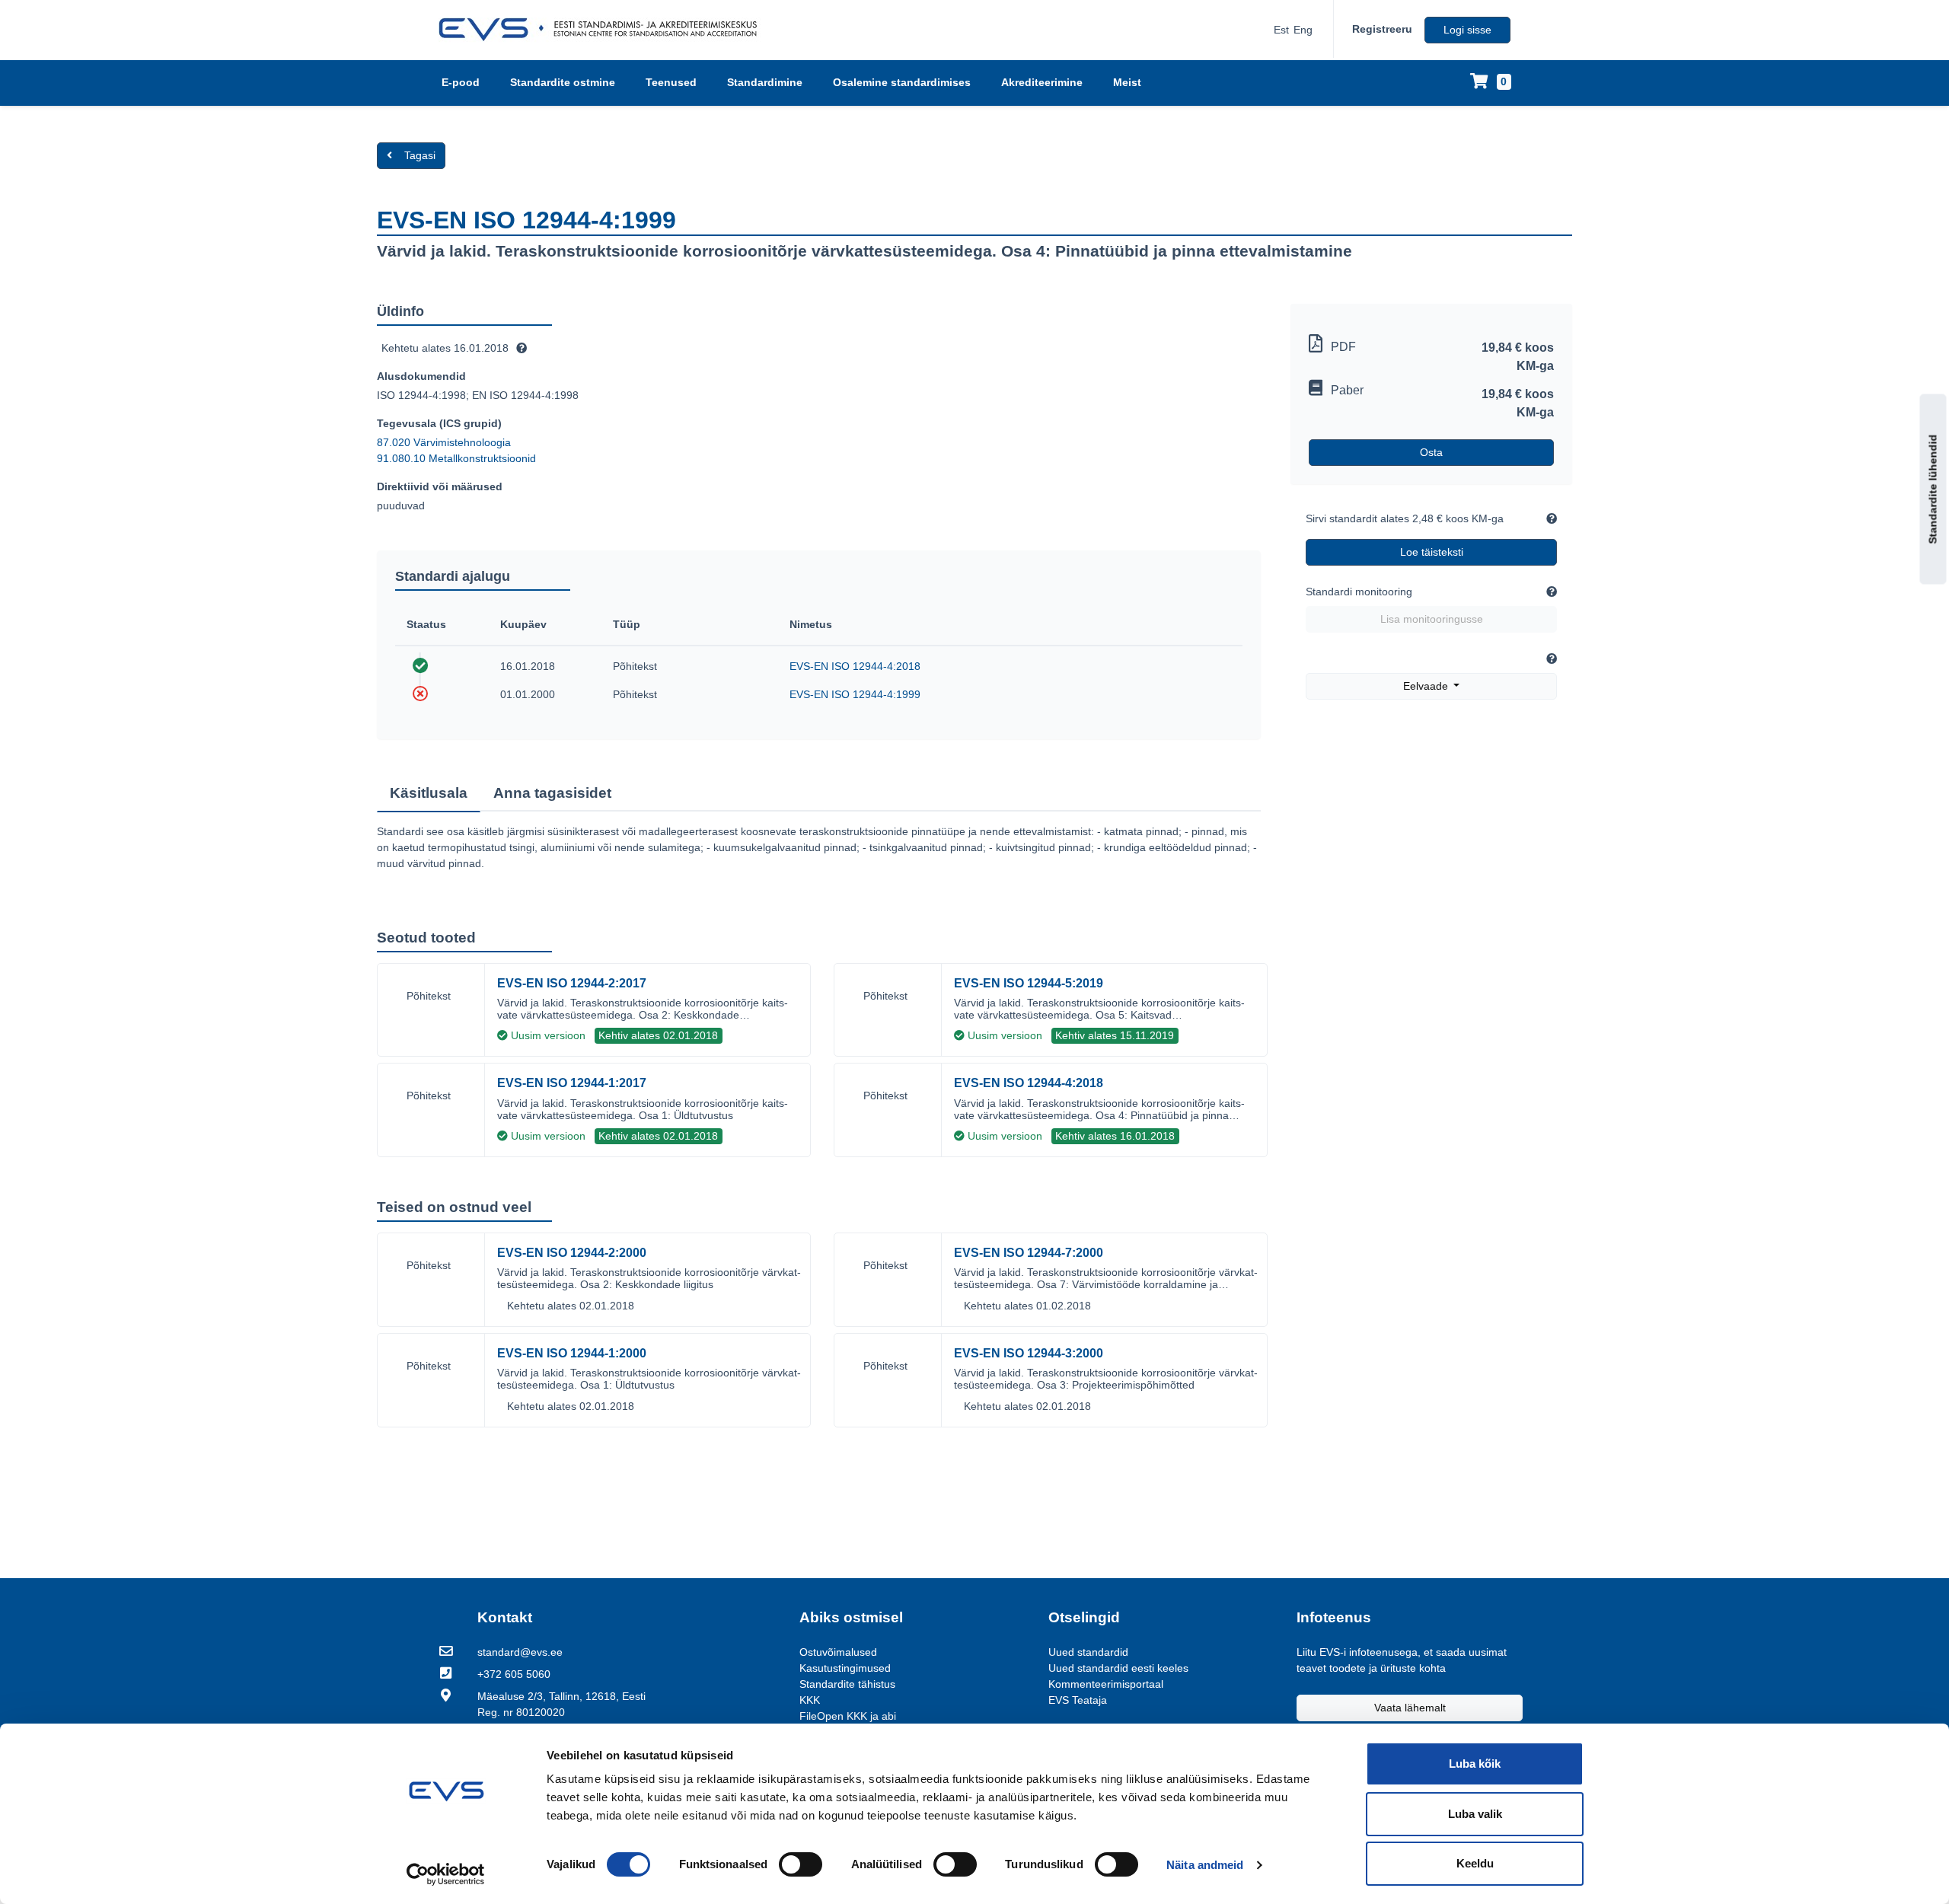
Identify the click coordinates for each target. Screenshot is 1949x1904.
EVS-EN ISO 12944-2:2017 (572, 983)
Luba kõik (1475, 1764)
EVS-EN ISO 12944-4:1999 (855, 694)
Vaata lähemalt (1410, 1708)
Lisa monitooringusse (1432, 619)
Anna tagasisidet (552, 793)
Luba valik (1475, 1814)
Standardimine (765, 82)
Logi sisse (1467, 30)
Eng (1303, 30)
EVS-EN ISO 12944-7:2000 (1029, 1253)
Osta (1431, 452)
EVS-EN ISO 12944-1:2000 (572, 1353)
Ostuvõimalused (838, 1652)
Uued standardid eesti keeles (1118, 1668)
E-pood (461, 82)
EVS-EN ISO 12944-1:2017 (572, 1083)
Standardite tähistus (847, 1684)
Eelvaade (1427, 686)
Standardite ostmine (563, 82)
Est (1281, 30)
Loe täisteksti (1432, 552)
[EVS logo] (603, 30)
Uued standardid (1088, 1652)
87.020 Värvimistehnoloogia (444, 442)
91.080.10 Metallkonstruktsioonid (456, 458)
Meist (1127, 82)
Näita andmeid (1205, 1865)
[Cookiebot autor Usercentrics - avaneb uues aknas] (446, 1874)
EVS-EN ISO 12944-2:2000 (572, 1253)
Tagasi (420, 155)
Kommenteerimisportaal (1106, 1684)
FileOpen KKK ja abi (848, 1716)
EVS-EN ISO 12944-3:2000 (1029, 1353)
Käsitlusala (429, 793)
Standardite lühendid (1933, 490)
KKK (810, 1700)
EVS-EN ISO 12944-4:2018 (855, 666)
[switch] (801, 1864)
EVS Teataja (1078, 1700)
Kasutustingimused (845, 1668)
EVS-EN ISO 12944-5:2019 (1029, 983)
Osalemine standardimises (902, 82)
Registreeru (1382, 29)
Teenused (671, 82)
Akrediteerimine (1042, 82)
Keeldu (1475, 1863)
